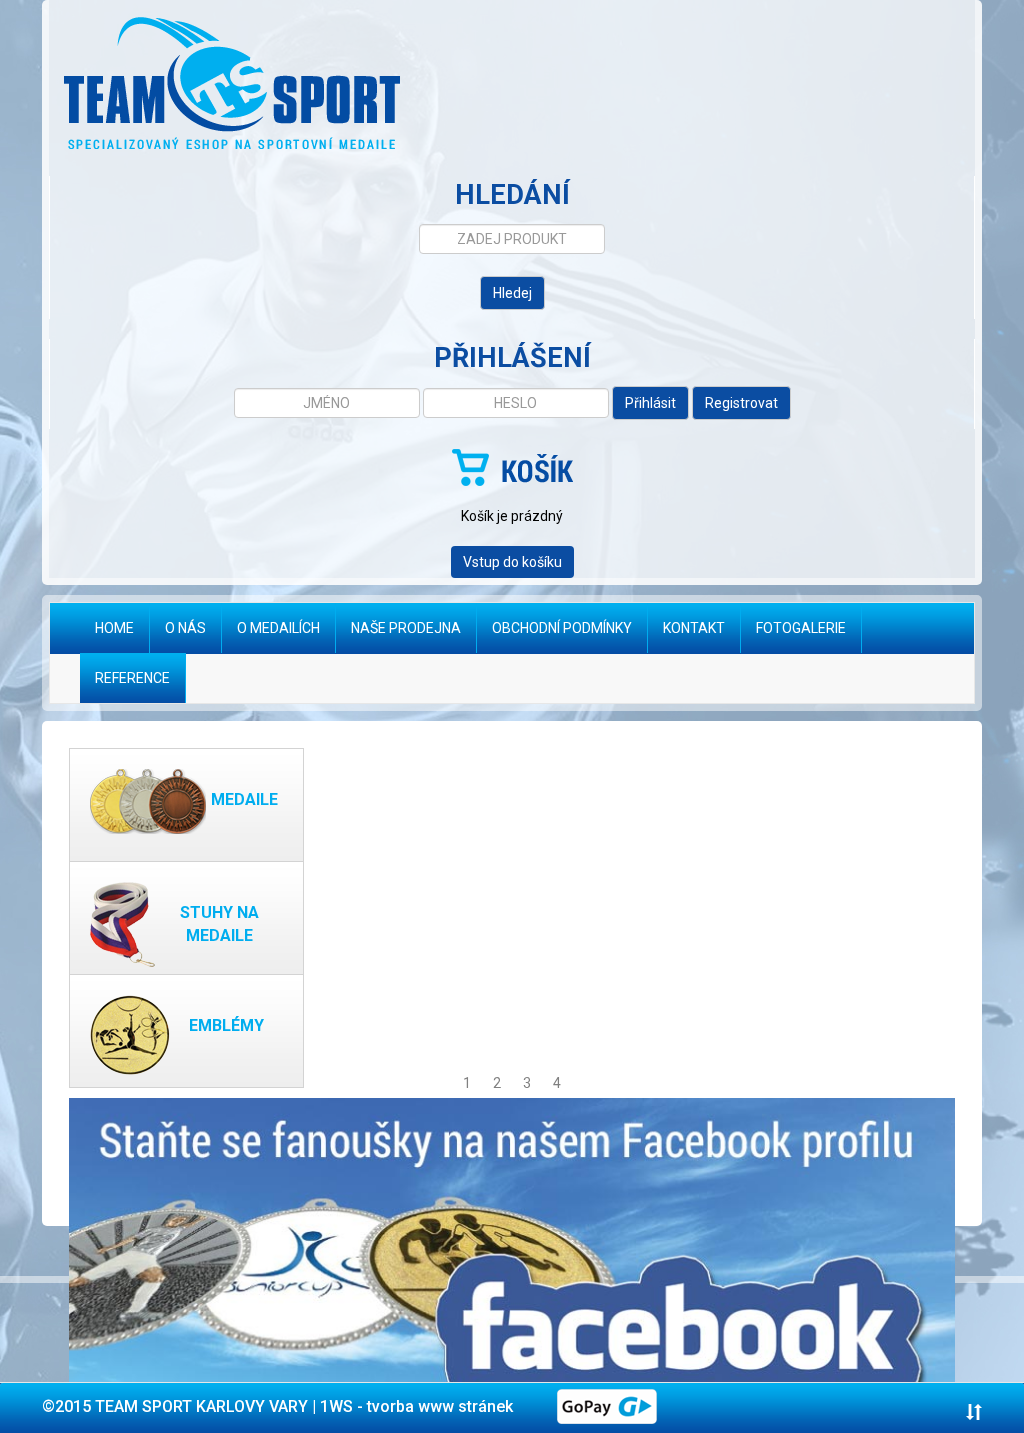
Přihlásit (650, 403)
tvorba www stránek (440, 1406)
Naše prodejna (406, 628)
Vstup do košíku (512, 562)
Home (122, 627)
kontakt (694, 628)
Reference (132, 678)
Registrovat (741, 403)
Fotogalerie (801, 628)
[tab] (512, 1408)
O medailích (278, 628)
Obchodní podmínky (562, 628)
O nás (185, 628)
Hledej (512, 293)
